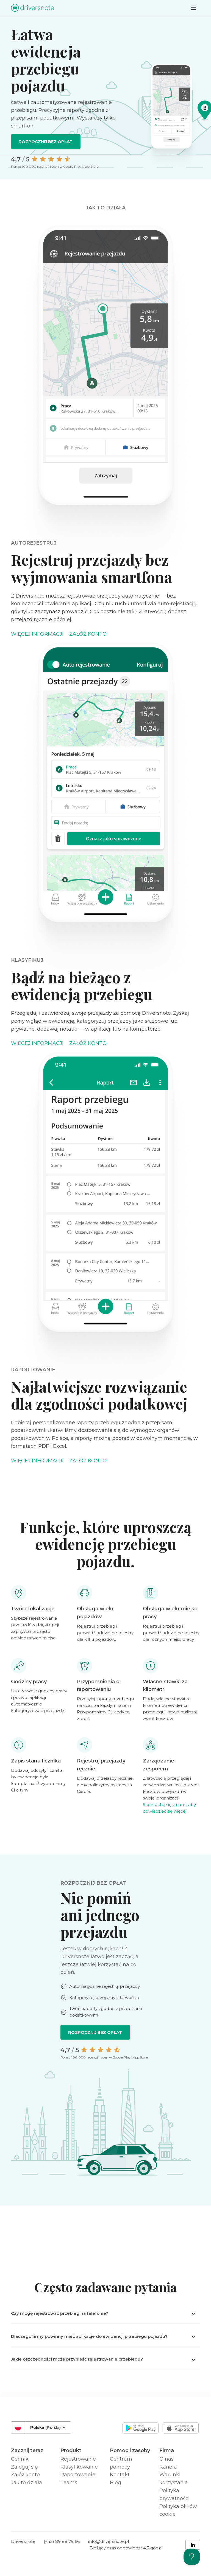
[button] (105, 2313)
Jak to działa (27, 2483)
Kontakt (120, 2475)
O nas (166, 2459)
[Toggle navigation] (193, 8)
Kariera (168, 2467)
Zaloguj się (24, 2467)
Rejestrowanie (78, 2459)
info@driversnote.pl (109, 2541)
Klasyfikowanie (79, 2467)
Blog (116, 2483)
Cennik (20, 2459)
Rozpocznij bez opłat (46, 142)
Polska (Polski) (46, 2427)
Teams (69, 2483)
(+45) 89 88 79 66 (62, 2541)
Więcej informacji (37, 634)
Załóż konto (88, 634)
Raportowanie (78, 2475)
